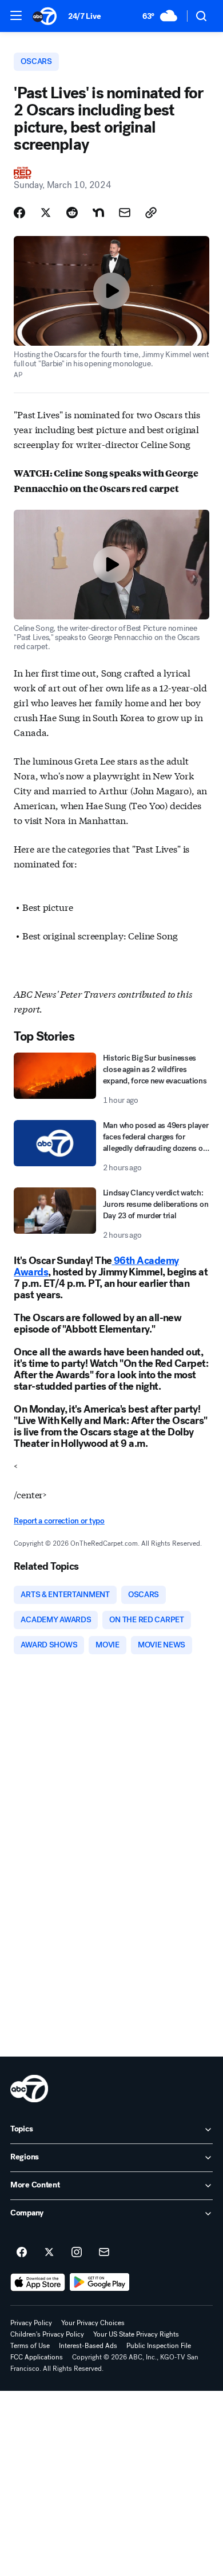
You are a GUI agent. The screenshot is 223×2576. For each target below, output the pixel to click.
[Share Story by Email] (125, 213)
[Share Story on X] (46, 213)
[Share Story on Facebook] (19, 213)
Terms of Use (30, 2346)
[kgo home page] (29, 2089)
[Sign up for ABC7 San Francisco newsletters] (104, 2253)
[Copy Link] (151, 213)
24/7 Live (84, 16)
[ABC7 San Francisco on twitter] (49, 2253)
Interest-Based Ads (88, 2346)
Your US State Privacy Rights (136, 2334)
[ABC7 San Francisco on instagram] (77, 2253)
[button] (16, 15)
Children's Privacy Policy (47, 2334)
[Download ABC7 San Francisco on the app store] (38, 2282)
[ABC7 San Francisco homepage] (45, 16)
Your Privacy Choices (93, 2323)
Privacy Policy (31, 2323)
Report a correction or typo (59, 1521)
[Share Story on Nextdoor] (98, 213)
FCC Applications (37, 2357)
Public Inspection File (159, 2346)
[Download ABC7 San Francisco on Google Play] (100, 2282)
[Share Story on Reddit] (72, 213)
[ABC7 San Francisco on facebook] (22, 2253)
